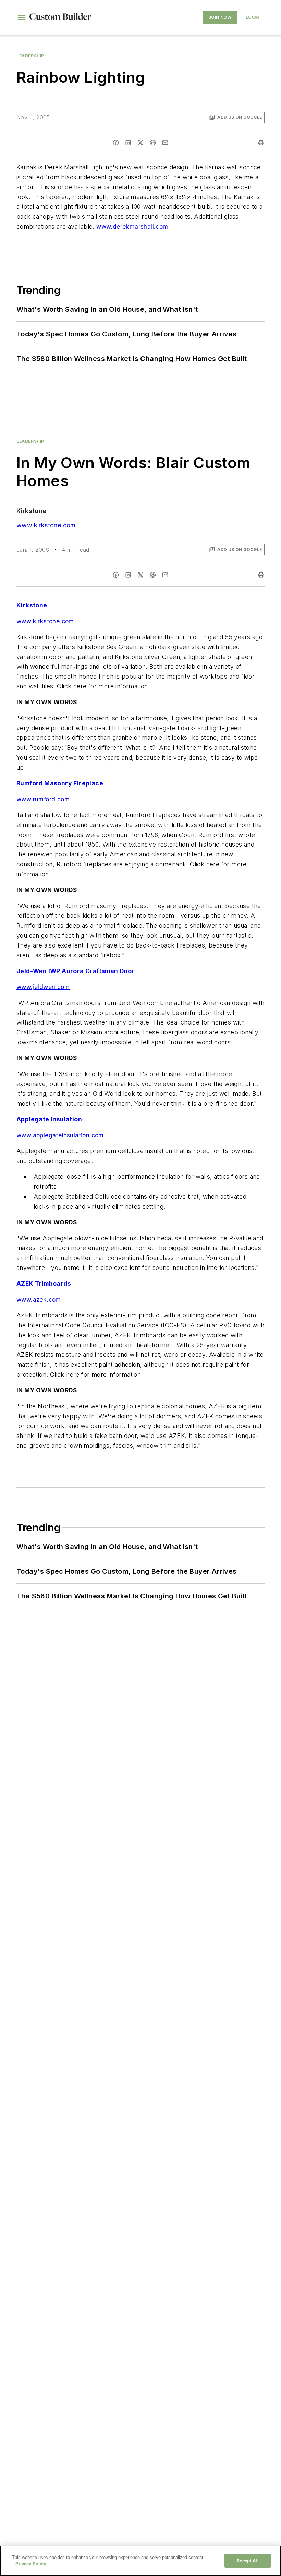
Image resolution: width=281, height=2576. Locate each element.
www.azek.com (39, 1299)
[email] (165, 143)
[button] (22, 17)
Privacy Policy (31, 2564)
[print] (261, 143)
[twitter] (140, 143)
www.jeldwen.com (43, 987)
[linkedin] (128, 143)
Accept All (247, 2561)
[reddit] (153, 143)
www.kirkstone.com (46, 525)
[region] (140, 2561)
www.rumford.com (43, 799)
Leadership (30, 56)
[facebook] (116, 143)
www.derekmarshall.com (132, 226)
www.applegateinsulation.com (60, 1135)
